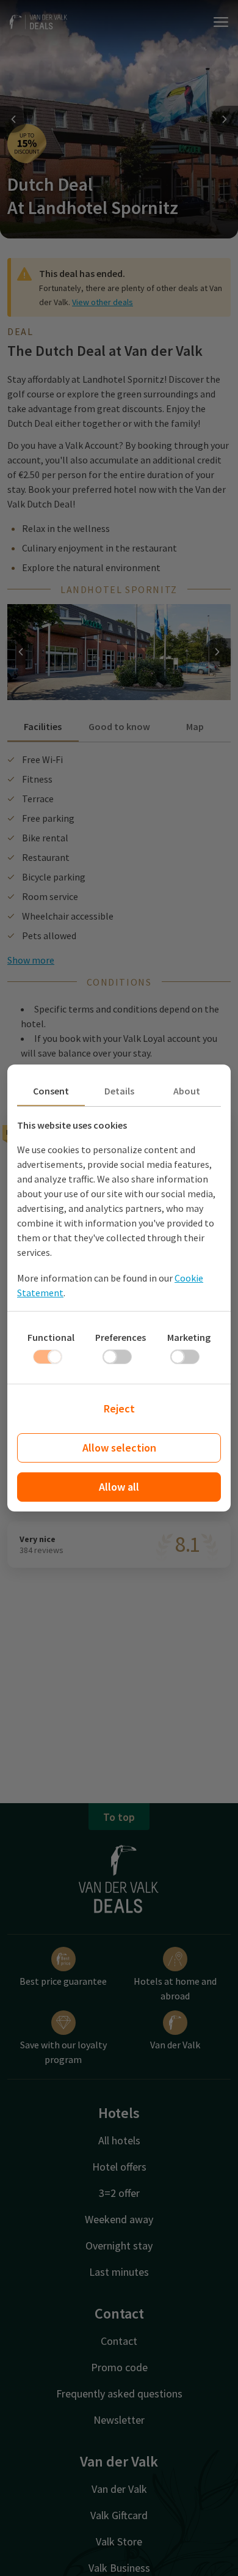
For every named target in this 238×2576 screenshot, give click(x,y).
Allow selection (119, 1448)
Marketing (189, 1337)
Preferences (121, 1337)
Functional (51, 1337)
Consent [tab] (51, 1091)
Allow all (119, 1487)
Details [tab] (119, 1091)
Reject (119, 1408)
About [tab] (187, 1091)
